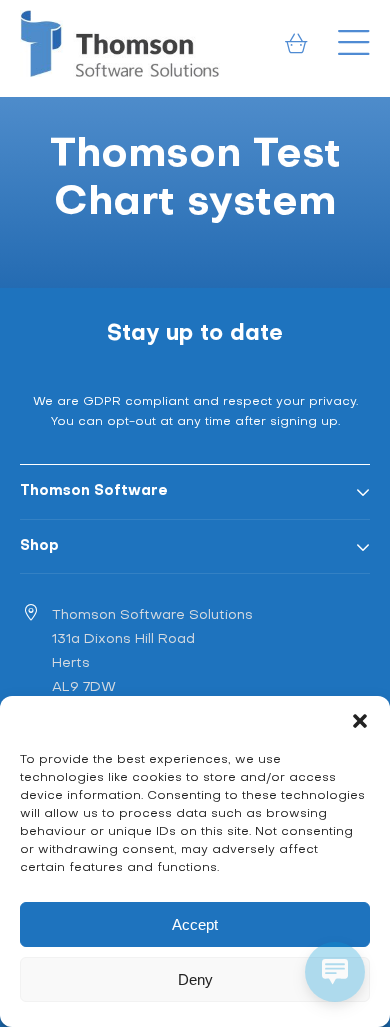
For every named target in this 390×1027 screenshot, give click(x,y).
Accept (195, 924)
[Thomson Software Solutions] (120, 43)
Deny (195, 979)
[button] (360, 721)
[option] (195, 192)
